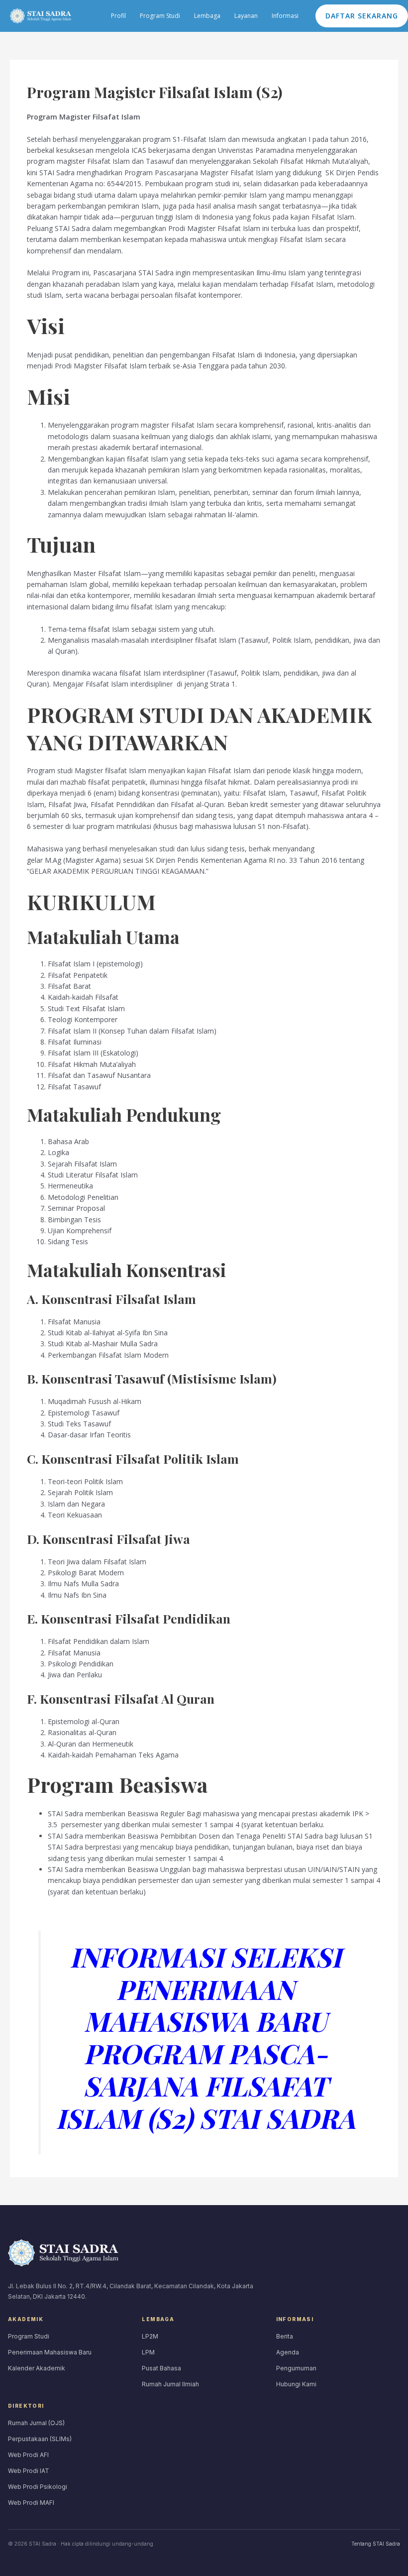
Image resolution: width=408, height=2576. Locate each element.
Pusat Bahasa (161, 2368)
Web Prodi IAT (29, 2471)
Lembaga (207, 16)
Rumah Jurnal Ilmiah (170, 2384)
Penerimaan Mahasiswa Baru (50, 2352)
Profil (118, 16)
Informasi (285, 16)
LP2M (150, 2336)
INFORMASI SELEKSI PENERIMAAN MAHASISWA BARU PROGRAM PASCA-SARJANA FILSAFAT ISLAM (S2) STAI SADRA (205, 2037)
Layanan (246, 16)
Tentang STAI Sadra (376, 2544)
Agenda (288, 2352)
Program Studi (160, 16)
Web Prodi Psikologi (38, 2487)
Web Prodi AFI (28, 2455)
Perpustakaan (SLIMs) (40, 2439)
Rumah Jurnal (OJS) (36, 2423)
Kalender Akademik (37, 2368)
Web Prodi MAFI (31, 2503)
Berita (285, 2336)
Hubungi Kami (296, 2384)
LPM (148, 2352)
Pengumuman (296, 2368)
